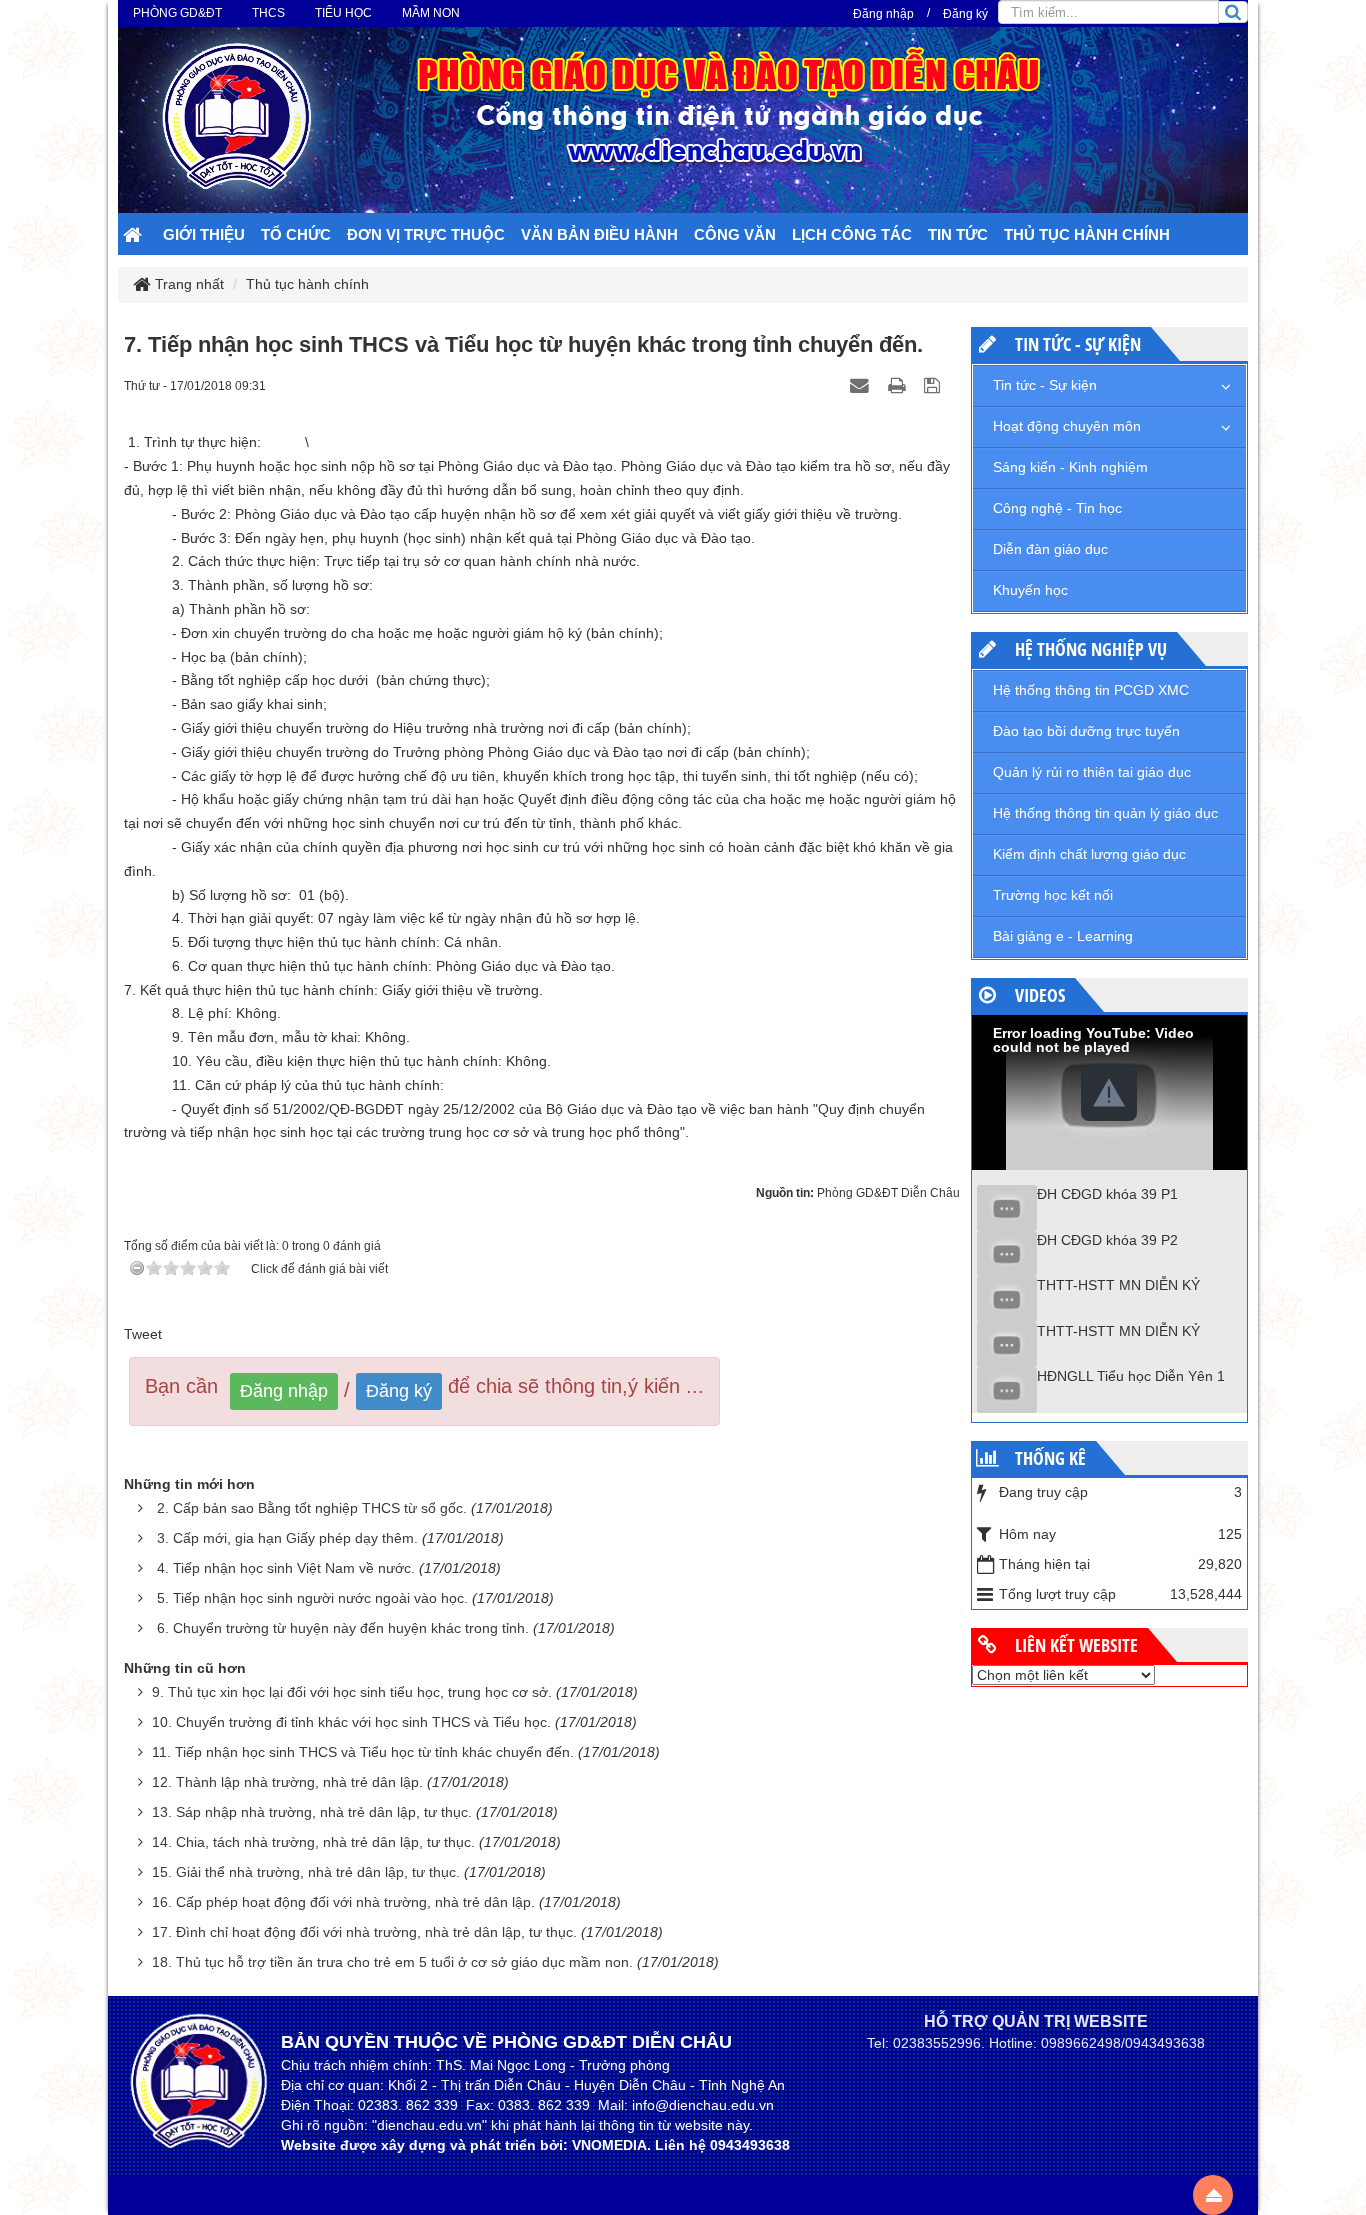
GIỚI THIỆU (204, 234)
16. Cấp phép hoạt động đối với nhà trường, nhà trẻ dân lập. (343, 1902)
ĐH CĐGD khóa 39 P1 (1107, 1194)
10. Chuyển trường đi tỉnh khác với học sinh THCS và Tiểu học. (351, 1722)
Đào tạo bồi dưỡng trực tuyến (1086, 731)
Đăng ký (965, 14)
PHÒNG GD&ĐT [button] (177, 13)
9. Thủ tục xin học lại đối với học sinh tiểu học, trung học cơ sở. (352, 1692)
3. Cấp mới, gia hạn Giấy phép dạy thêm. (287, 1538)
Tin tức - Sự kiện (1045, 385)
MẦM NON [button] (431, 13)
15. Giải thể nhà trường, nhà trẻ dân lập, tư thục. (306, 1872)
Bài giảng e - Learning (1063, 936)
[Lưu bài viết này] (934, 385)
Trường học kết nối (1053, 895)
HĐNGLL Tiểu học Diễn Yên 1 (1131, 1376)
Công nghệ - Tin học (1057, 508)
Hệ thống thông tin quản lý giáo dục (1105, 813)
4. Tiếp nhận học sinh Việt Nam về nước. (286, 1568)
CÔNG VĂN (735, 234)
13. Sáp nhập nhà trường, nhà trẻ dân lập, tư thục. (312, 1812)
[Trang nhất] (135, 236)
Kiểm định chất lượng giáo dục (1089, 854)
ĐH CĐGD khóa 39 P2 (1107, 1240)
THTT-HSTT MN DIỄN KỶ (1118, 1285)
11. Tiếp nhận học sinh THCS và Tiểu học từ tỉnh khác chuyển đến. (363, 1752)
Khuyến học (1030, 590)
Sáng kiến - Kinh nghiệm (1070, 467)
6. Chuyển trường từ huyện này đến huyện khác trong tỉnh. (343, 1628)
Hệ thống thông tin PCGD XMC (1091, 690)
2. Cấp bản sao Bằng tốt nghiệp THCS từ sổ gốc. (312, 1508)
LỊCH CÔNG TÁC (852, 234)
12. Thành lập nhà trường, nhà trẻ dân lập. (287, 1782)
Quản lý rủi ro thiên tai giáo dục (1092, 772)
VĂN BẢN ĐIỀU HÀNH (599, 234)
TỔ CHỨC (296, 234)
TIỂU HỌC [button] (343, 13)
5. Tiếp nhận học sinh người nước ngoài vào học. (312, 1598)
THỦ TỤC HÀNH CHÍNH (1087, 234)
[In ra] (899, 385)
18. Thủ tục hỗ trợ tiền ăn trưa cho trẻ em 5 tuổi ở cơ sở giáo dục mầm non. (392, 1962)
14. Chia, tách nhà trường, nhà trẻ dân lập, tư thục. (313, 1842)
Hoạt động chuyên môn (1067, 426)
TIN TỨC (958, 234)
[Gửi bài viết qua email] (862, 385)
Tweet (143, 1334)
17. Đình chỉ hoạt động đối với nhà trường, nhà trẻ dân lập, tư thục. (364, 1932)
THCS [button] (268, 13)
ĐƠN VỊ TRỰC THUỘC (426, 234)
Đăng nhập (883, 14)
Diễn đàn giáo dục (1050, 549)
